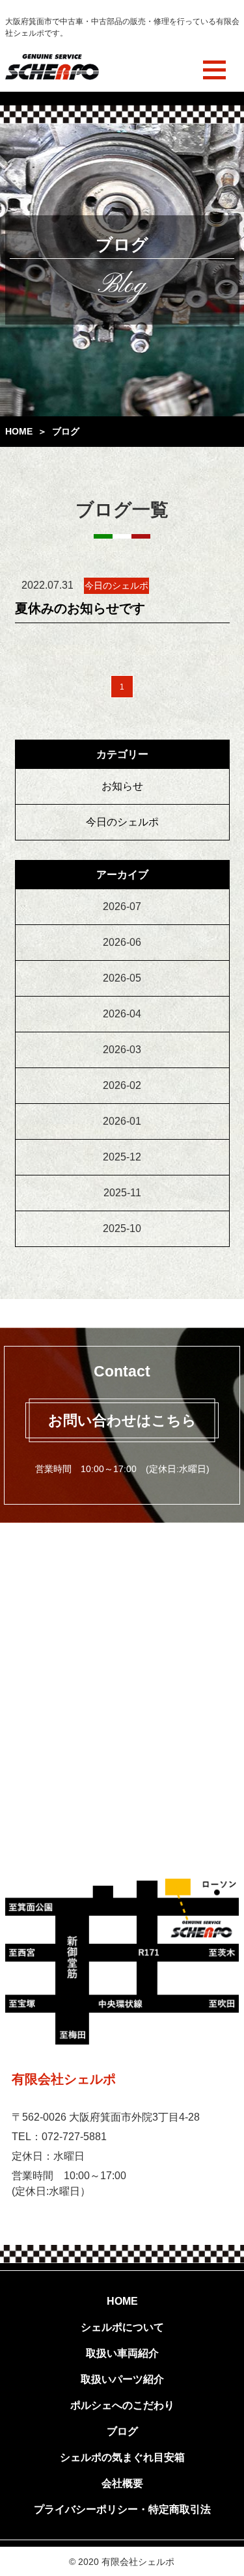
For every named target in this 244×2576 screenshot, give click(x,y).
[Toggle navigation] (214, 70)
